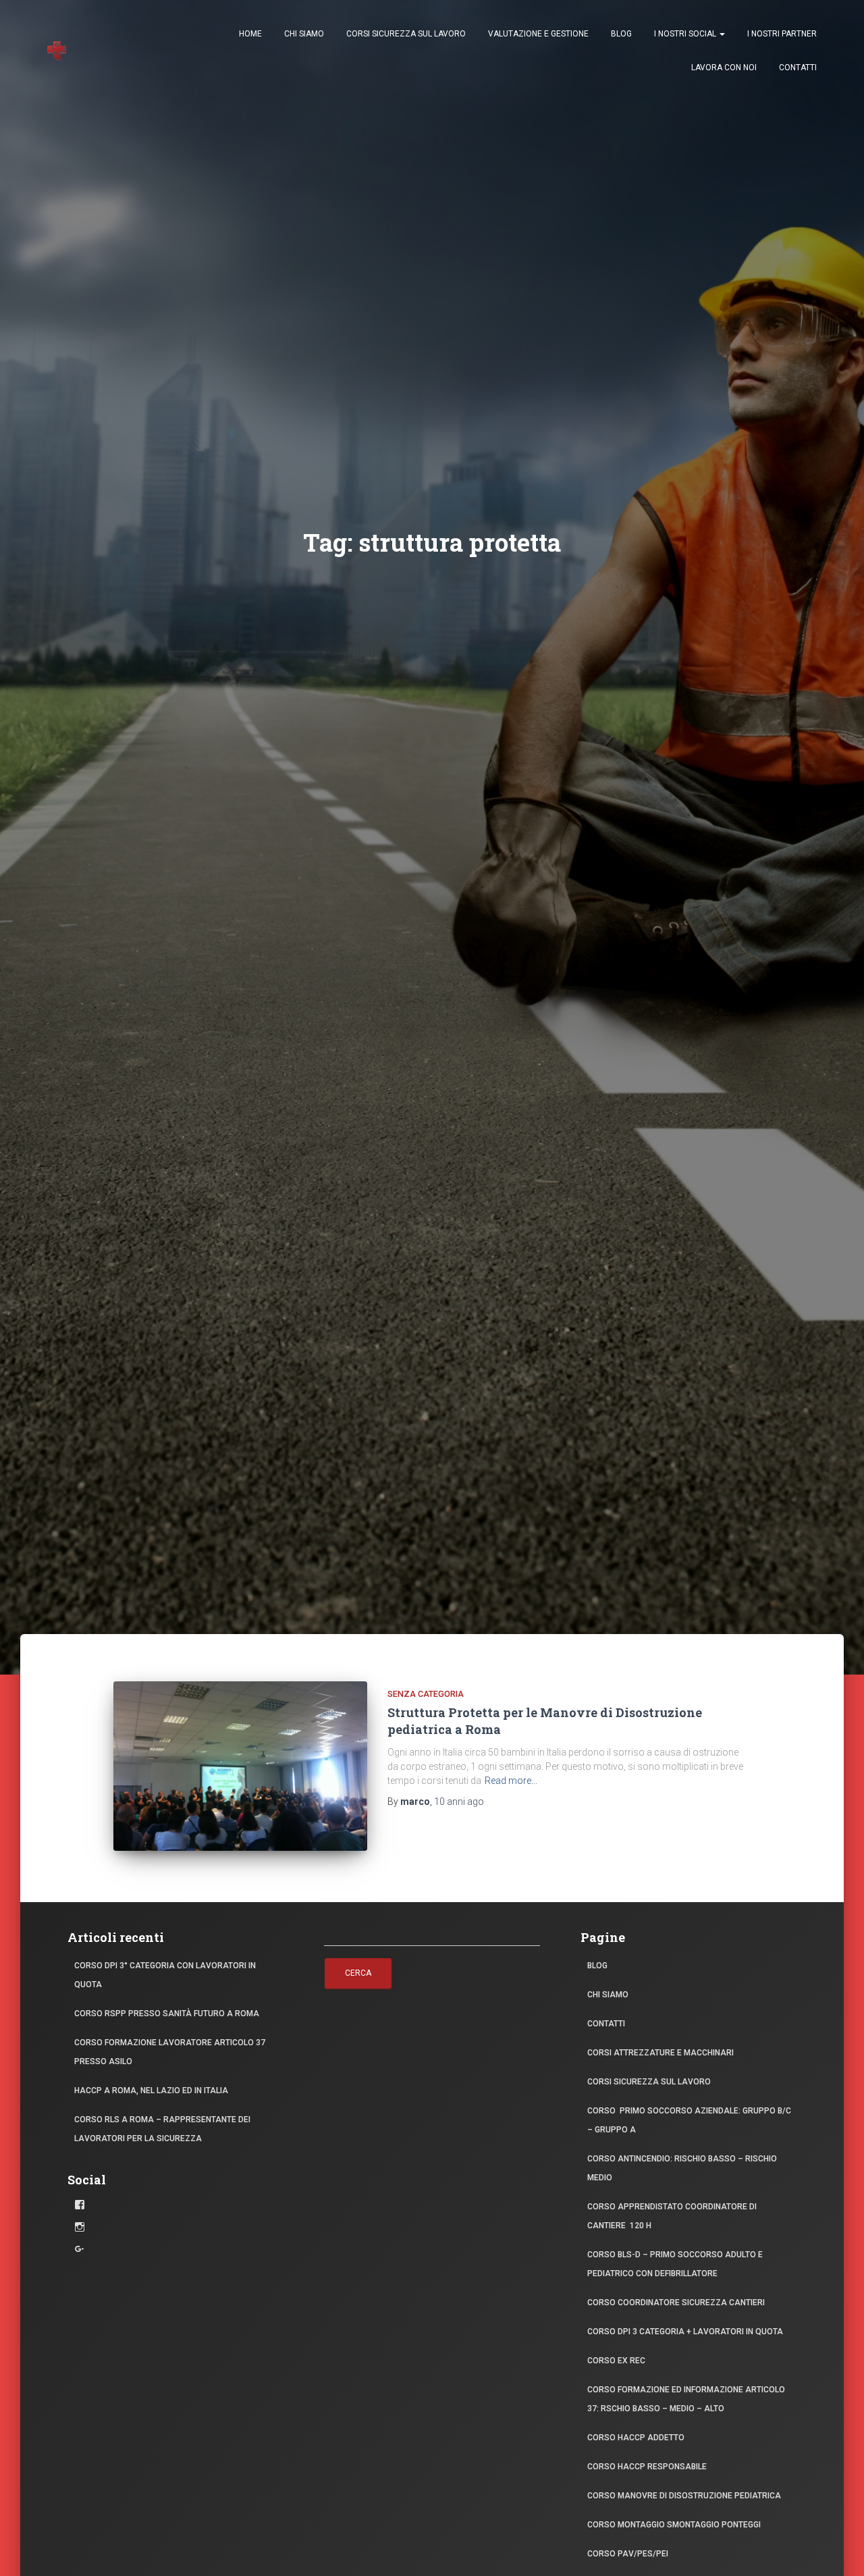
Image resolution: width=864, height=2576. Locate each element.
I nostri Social (686, 34)
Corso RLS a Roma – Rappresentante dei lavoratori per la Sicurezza (162, 2129)
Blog (621, 34)
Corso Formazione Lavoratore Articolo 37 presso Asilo (170, 2052)
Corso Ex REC (616, 2361)
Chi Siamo (304, 34)
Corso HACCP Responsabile (647, 2467)
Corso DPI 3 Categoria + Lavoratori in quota (685, 2332)
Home (250, 34)
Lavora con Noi (724, 68)
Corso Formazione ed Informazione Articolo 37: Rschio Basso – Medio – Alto (686, 2399)
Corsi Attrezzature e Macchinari (660, 2053)
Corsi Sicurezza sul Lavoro (406, 34)
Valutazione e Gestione (538, 34)
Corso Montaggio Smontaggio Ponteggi (674, 2525)
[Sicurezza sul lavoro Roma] (57, 51)
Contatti (798, 68)
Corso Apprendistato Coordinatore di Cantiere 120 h (672, 2216)
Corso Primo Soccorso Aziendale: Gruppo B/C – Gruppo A (689, 2120)
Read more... (511, 1781)
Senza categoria (426, 1694)
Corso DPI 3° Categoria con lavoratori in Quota (165, 1975)
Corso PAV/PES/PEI (628, 2554)
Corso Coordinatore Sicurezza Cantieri (676, 2303)
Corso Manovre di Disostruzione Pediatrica (684, 2496)
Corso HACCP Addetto (636, 2438)
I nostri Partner (782, 34)
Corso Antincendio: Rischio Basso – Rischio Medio (682, 2168)
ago (459, 1802)
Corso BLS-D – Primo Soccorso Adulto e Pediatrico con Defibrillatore (675, 2264)
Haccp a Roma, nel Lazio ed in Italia (151, 2091)
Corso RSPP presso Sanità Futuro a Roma (167, 2014)
